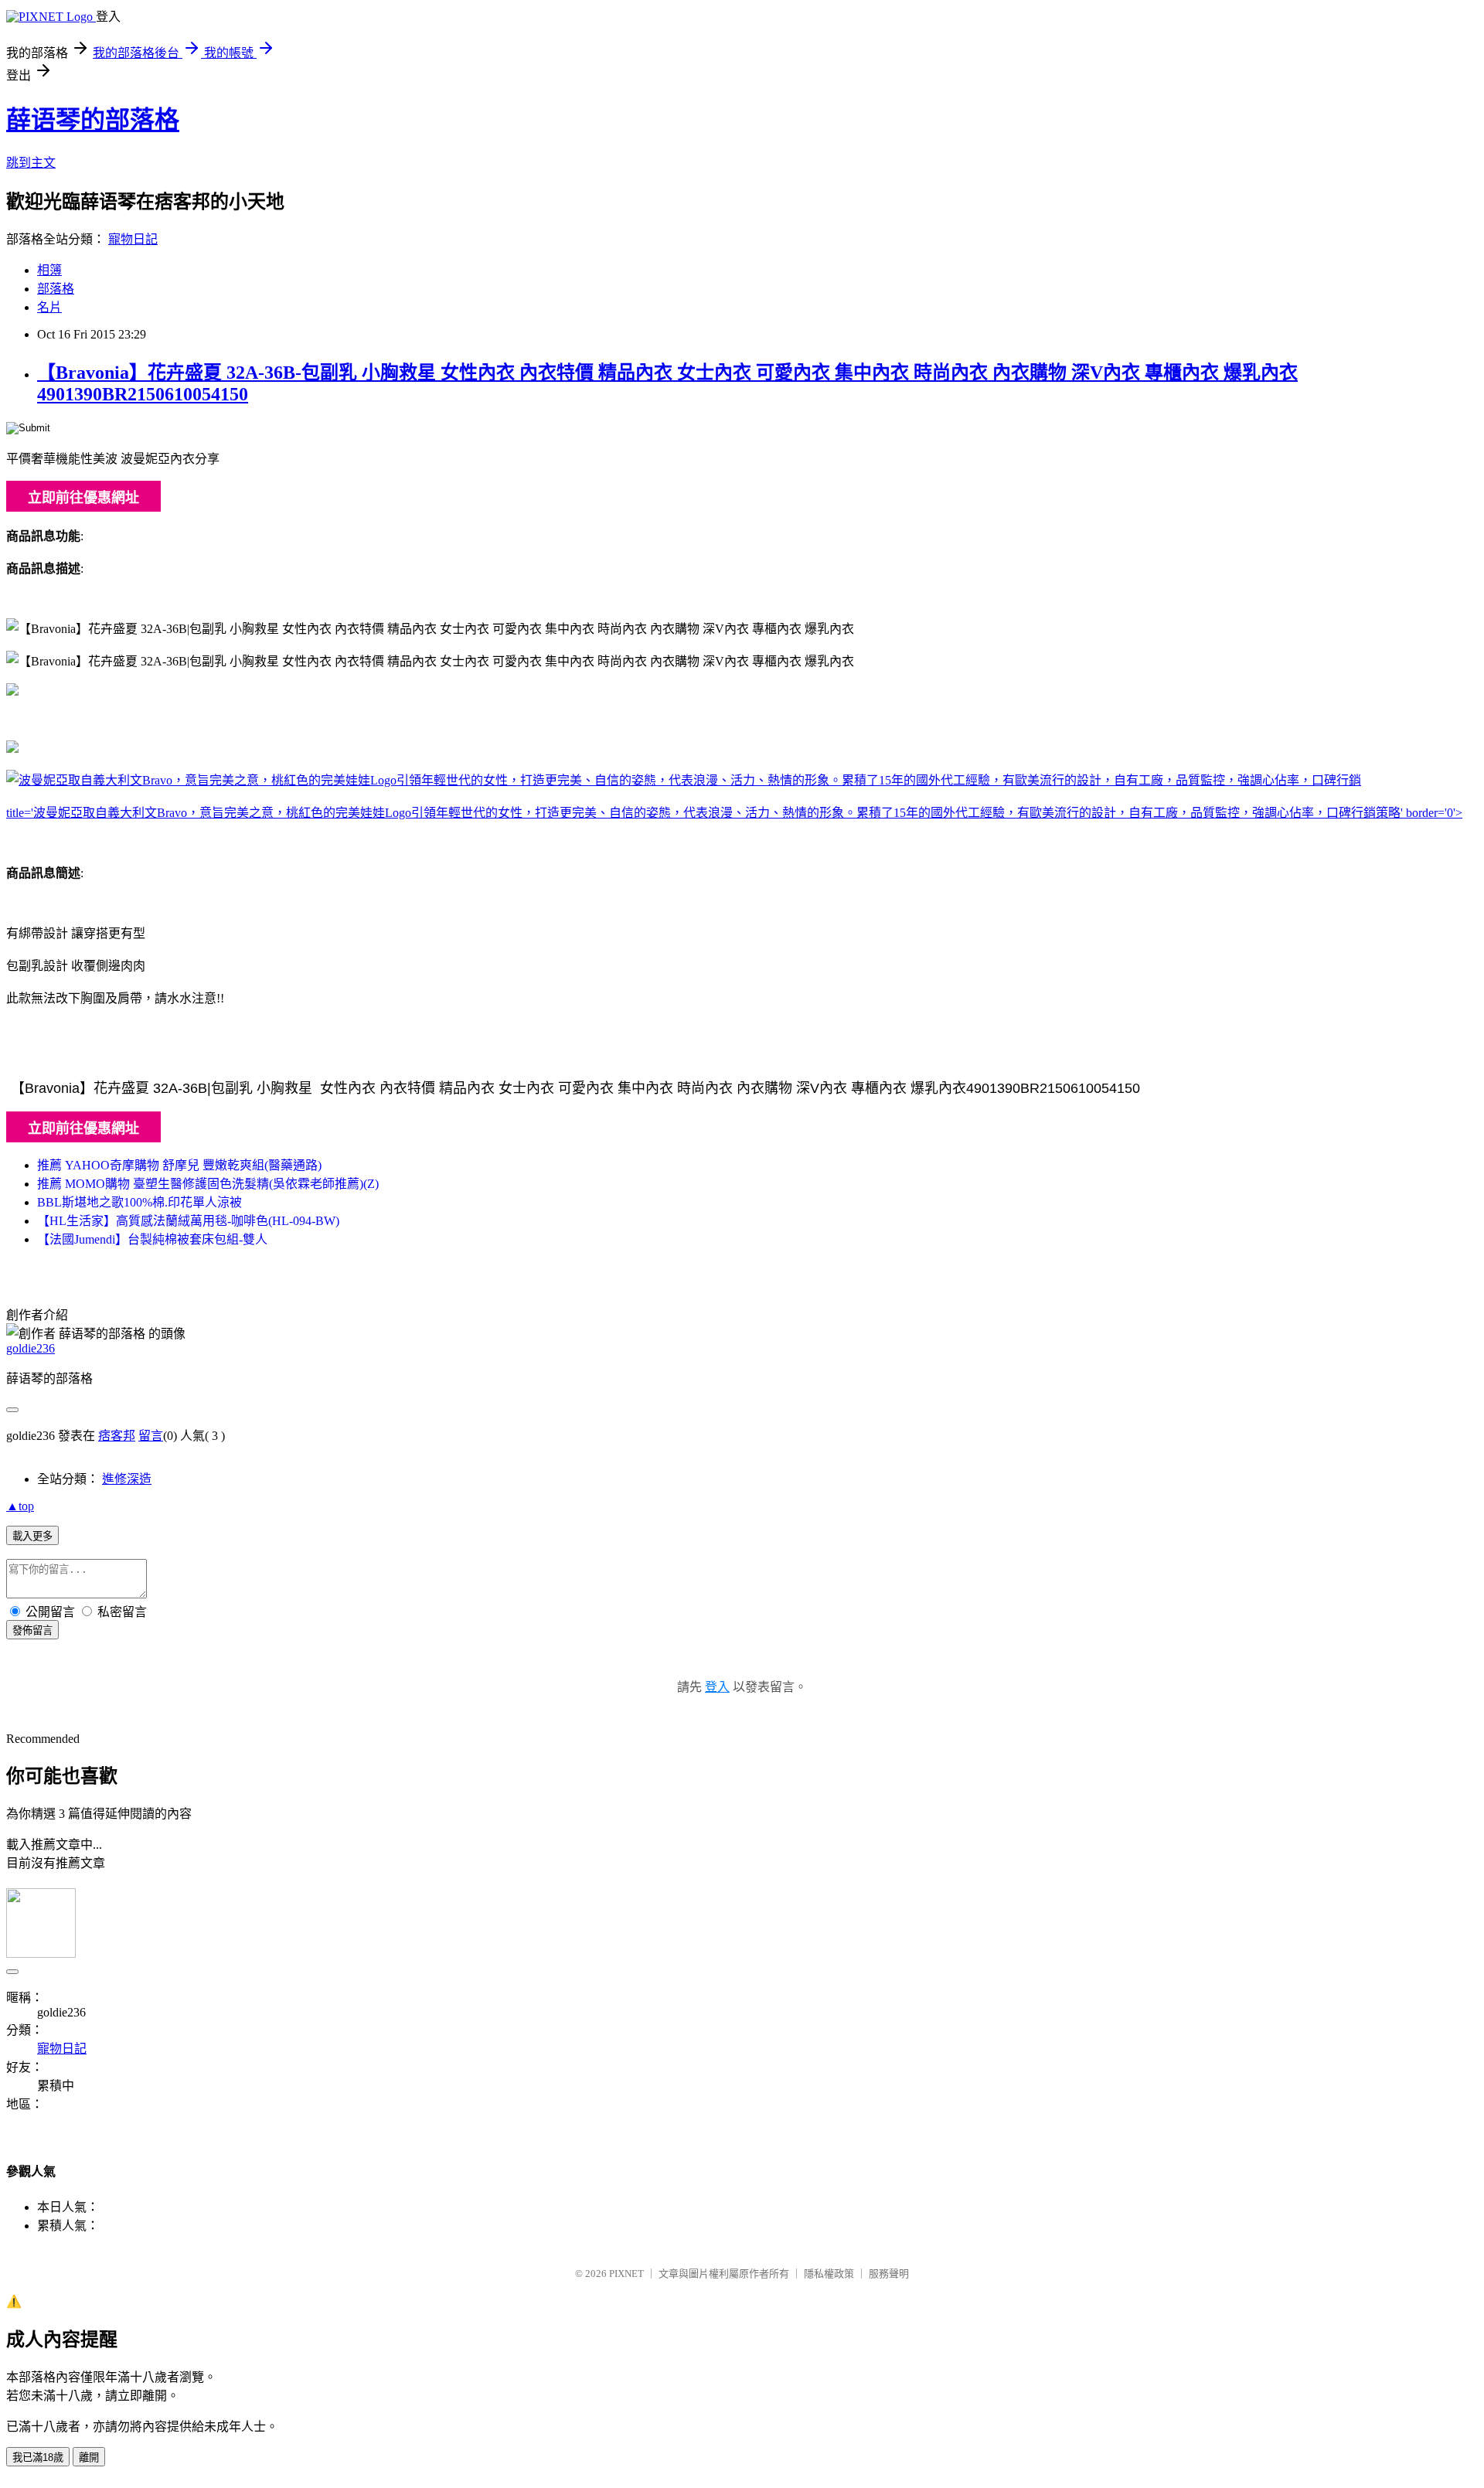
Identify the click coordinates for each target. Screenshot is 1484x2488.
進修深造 (127, 1479)
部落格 (56, 289)
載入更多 (32, 1536)
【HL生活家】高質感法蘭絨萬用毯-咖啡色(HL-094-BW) (188, 1221)
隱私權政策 (829, 2274)
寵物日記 (133, 239)
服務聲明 (889, 2274)
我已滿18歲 (38, 2457)
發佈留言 (32, 1630)
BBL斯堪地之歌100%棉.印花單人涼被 (140, 1202)
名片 (49, 307)
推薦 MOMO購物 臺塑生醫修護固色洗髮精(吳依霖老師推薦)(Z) (208, 1184)
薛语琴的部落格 (93, 120)
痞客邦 (117, 1436)
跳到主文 (31, 163)
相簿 (49, 270)
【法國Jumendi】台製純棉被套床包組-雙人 (152, 1239)
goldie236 (31, 1348)
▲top (20, 1506)
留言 (151, 1436)
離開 (89, 2457)
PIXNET (626, 2274)
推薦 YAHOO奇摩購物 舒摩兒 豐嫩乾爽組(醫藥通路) (179, 1165)
